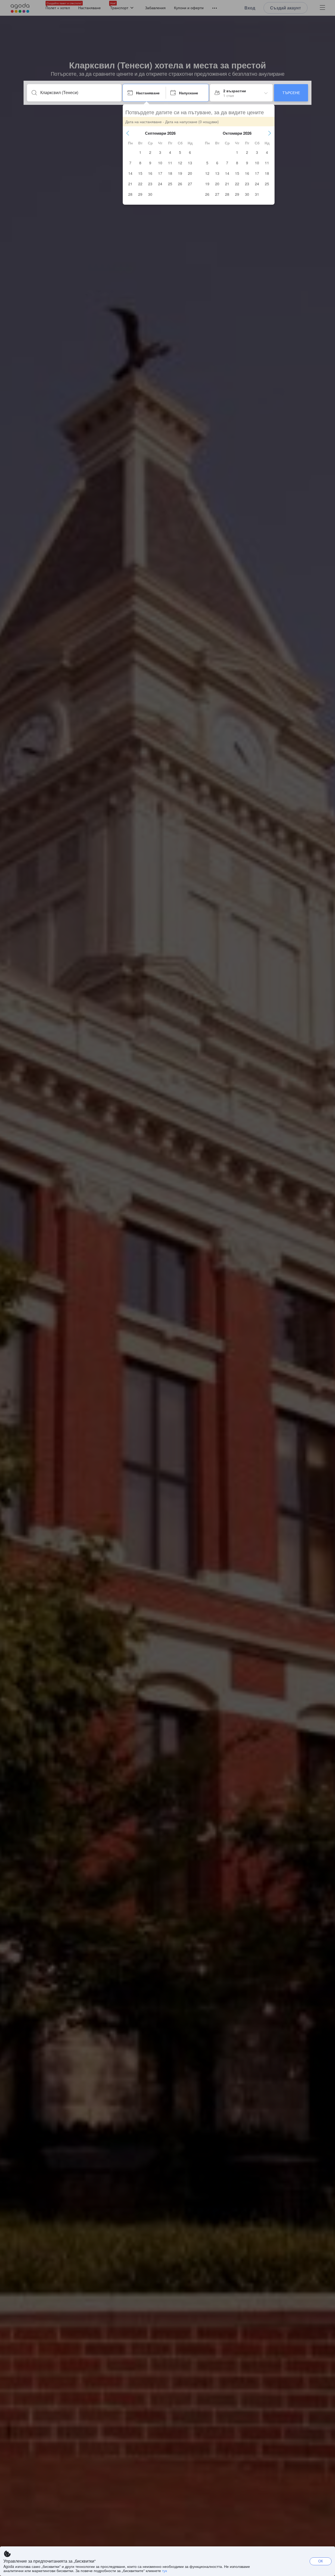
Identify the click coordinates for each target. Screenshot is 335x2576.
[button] (128, 133)
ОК (321, 2561)
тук (164, 2570)
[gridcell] (140, 152)
